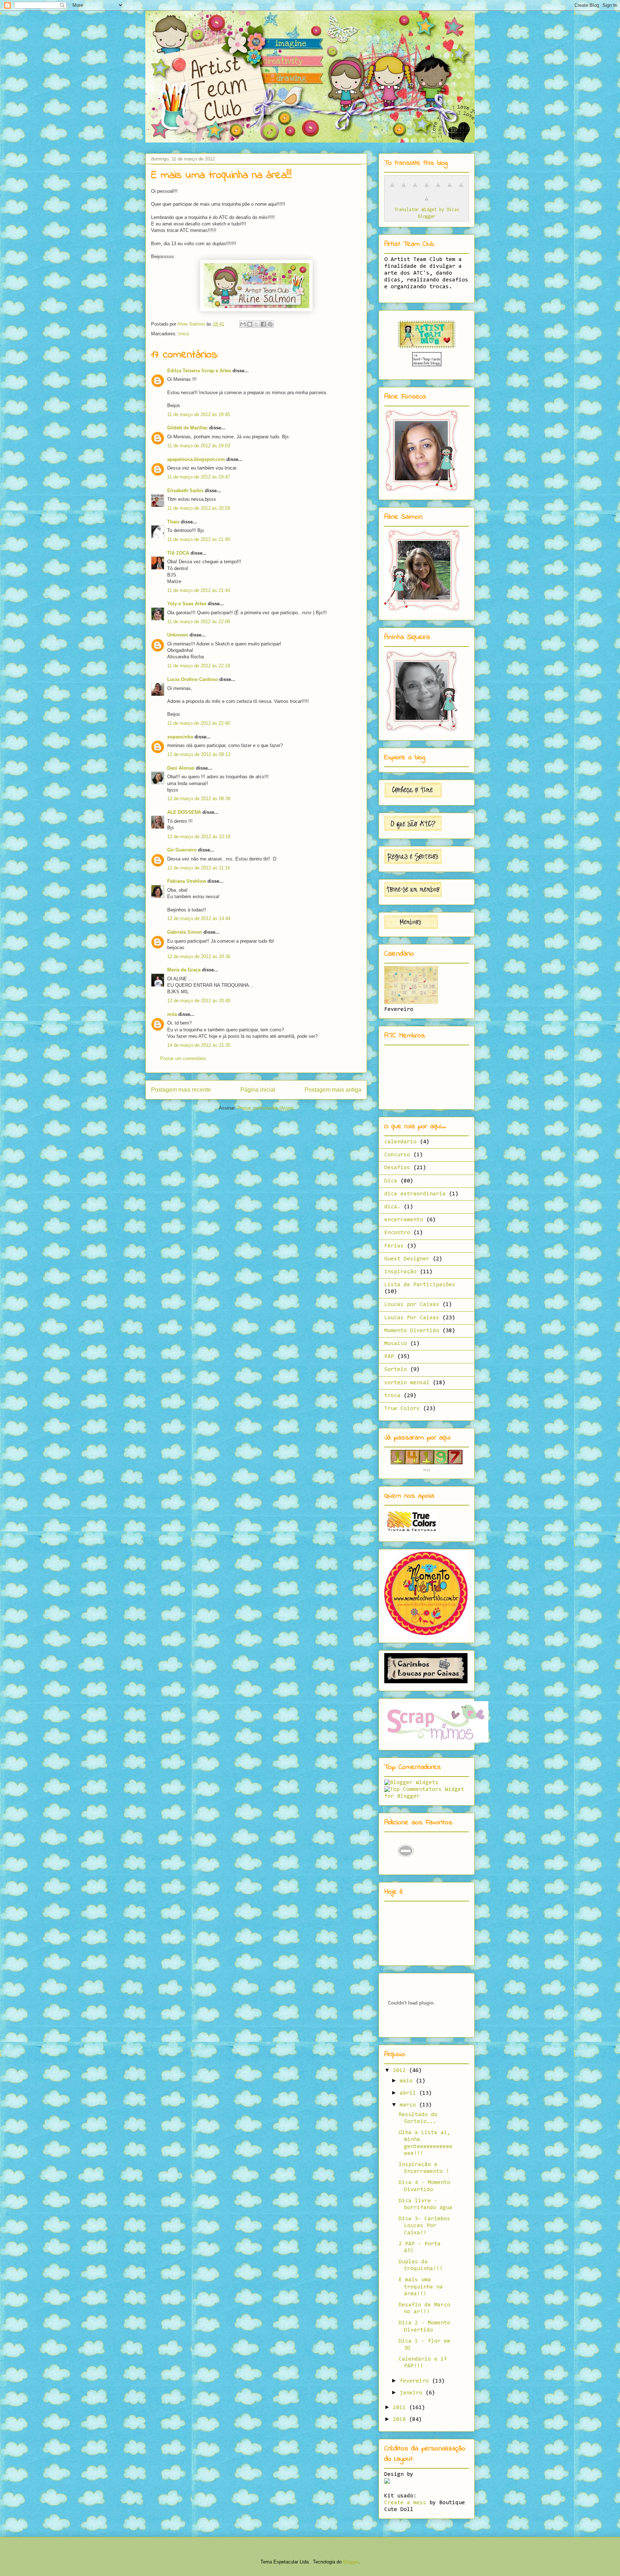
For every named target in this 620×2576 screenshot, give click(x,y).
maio (408, 2081)
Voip (427, 1470)
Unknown (178, 635)
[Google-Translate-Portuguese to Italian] (427, 189)
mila (172, 1014)
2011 (401, 2408)
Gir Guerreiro (182, 850)
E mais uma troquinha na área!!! (421, 2287)
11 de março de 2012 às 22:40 (199, 723)
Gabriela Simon (185, 932)
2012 (401, 2071)
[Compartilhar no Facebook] (263, 324)
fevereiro (416, 2381)
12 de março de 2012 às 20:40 (199, 1001)
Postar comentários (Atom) (266, 1108)
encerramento (404, 1220)
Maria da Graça (184, 970)
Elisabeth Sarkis (185, 491)
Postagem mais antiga (333, 1090)
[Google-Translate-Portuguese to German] (415, 189)
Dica (391, 1181)
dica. (392, 1207)
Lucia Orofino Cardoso (192, 679)
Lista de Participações (420, 1285)
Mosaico (396, 1344)
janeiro (413, 2393)
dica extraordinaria (415, 1194)
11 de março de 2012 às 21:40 (199, 539)
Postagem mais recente (181, 1090)
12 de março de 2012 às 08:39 (199, 799)
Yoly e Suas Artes (187, 604)
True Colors (402, 1409)
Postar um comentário (183, 1058)
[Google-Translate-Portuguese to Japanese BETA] (438, 189)
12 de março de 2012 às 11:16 (199, 868)
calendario (400, 1142)
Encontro (397, 1233)
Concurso (397, 1155)
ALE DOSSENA (184, 812)
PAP (389, 1357)
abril (409, 2093)
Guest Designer (407, 1259)
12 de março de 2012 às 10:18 (199, 837)
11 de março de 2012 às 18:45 (199, 414)
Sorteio (396, 1369)
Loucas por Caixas (412, 1305)
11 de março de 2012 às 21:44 (199, 590)
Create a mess (405, 2503)
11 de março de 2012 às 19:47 (199, 477)
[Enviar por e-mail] (243, 324)
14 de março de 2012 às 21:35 (199, 1045)
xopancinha (180, 737)
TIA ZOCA (178, 553)
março (409, 2105)
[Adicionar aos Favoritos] (406, 1866)
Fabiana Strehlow (187, 881)
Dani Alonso (181, 768)
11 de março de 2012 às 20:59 (199, 508)
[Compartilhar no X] (257, 324)
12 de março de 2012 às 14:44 (199, 918)
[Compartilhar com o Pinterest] (270, 324)
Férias (394, 1246)
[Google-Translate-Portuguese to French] (404, 189)
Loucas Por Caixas (412, 1318)
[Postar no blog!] (250, 324)
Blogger (351, 2562)
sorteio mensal (407, 1383)
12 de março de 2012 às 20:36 (199, 956)
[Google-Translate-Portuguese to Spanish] (427, 203)
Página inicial (258, 1090)
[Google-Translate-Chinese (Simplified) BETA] (392, 189)
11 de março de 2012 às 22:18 (199, 666)
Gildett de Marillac (187, 428)
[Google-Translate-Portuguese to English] (450, 189)
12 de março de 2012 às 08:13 (199, 754)
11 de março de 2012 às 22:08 (199, 622)
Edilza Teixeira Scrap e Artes (199, 371)
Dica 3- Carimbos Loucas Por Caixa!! (424, 2226)
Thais (173, 522)
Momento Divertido (412, 1331)
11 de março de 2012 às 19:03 (199, 446)
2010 (401, 2419)
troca (184, 334)
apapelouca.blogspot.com (196, 459)
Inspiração (400, 1272)
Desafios (397, 1168)
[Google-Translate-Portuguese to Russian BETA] (461, 189)
